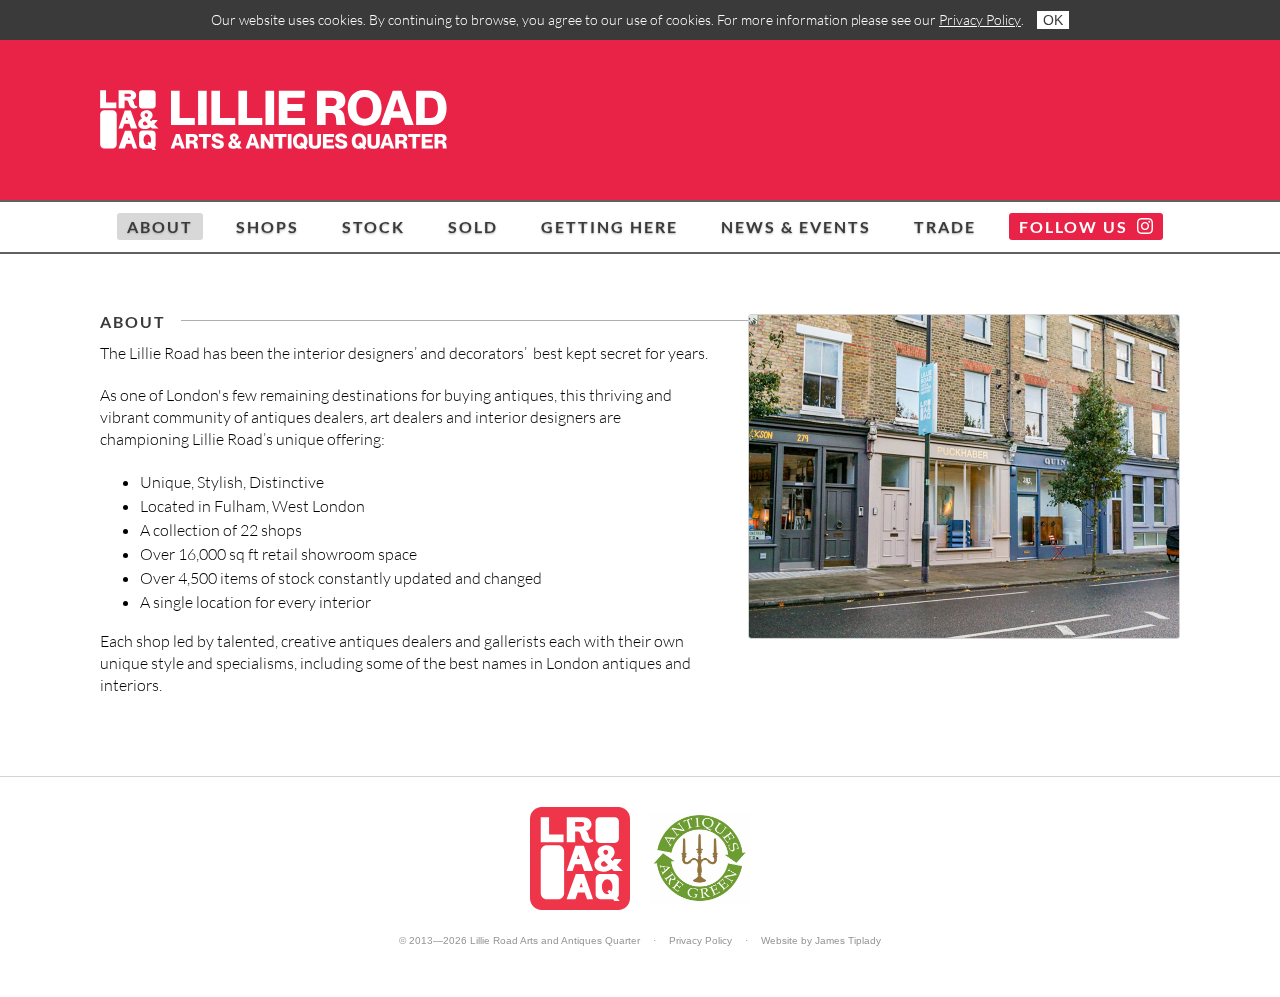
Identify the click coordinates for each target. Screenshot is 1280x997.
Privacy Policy (980, 19)
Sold (473, 226)
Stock (373, 226)
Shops (267, 226)
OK (1053, 20)
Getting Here (609, 226)
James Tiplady (848, 940)
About (160, 226)
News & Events (796, 226)
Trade (945, 226)
